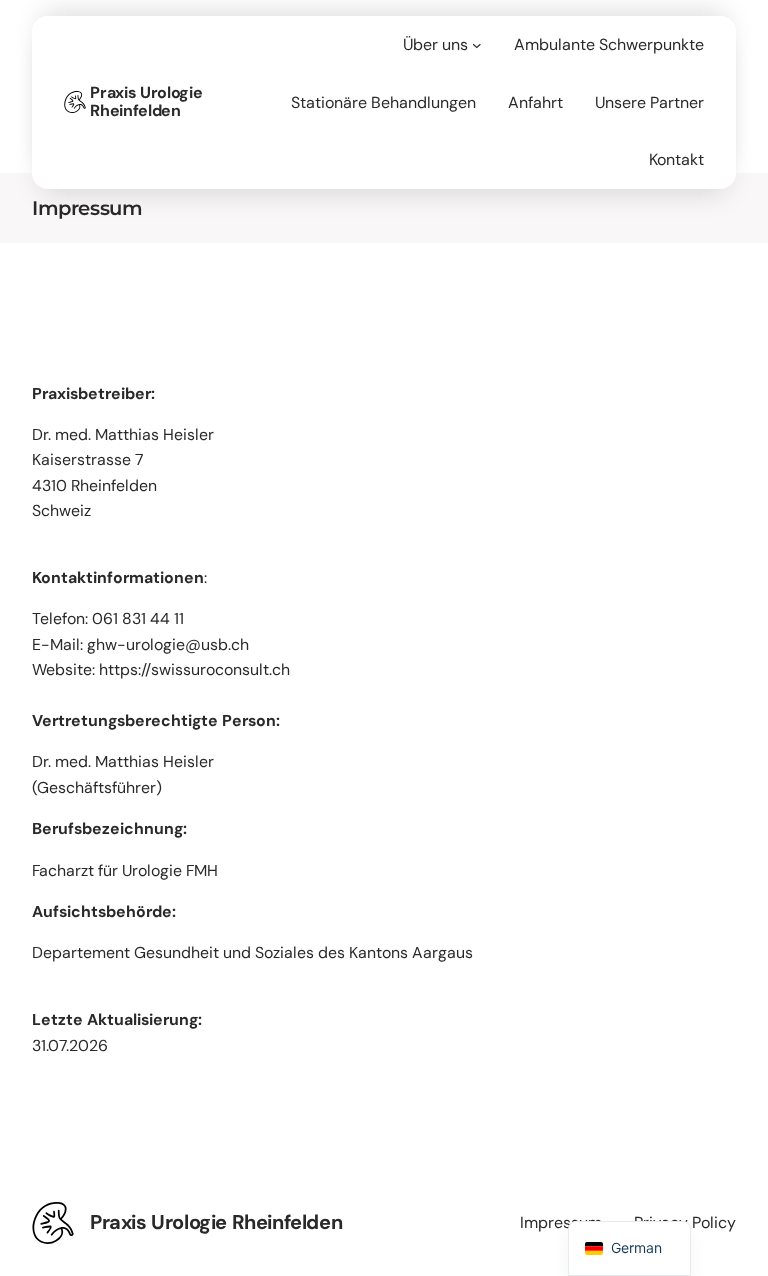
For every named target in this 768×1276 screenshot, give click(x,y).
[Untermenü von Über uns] (477, 45)
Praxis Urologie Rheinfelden (146, 101)
